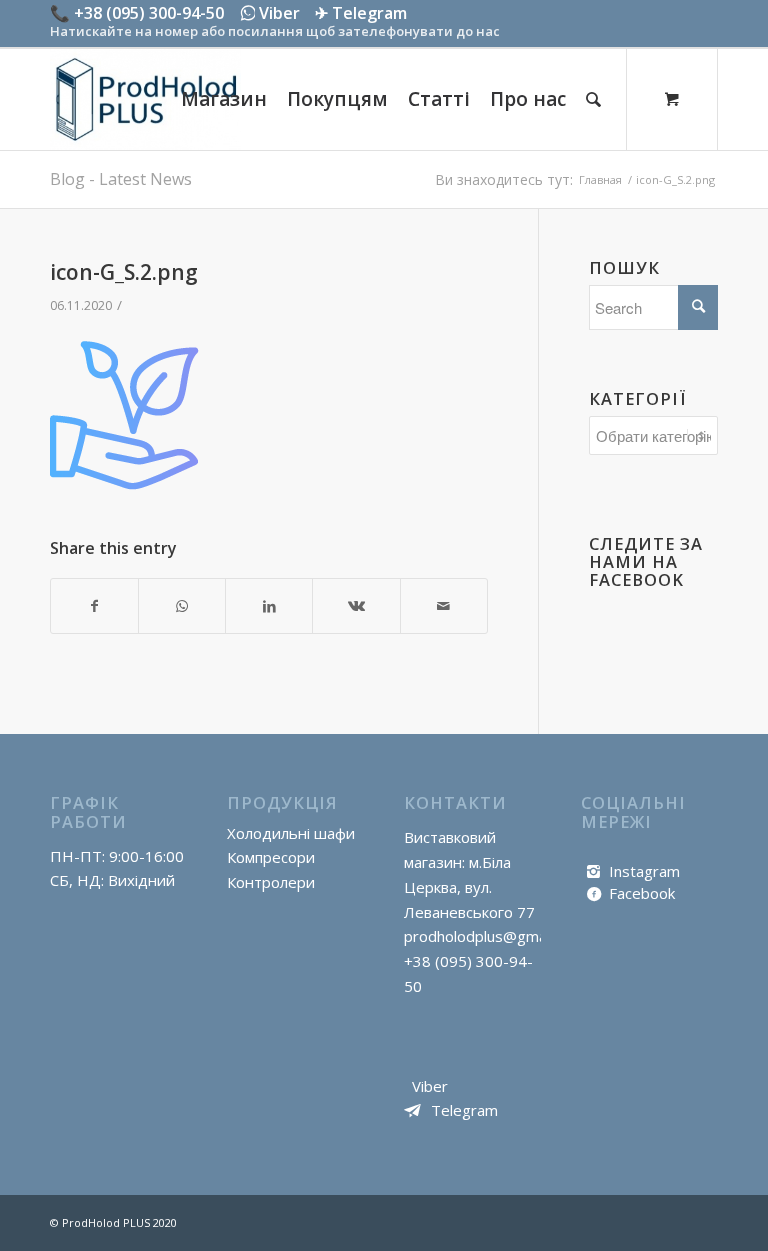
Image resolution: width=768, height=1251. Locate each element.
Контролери (271, 882)
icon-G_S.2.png (124, 272)
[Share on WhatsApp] (182, 606)
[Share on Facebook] (94, 606)
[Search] (593, 99)
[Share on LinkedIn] (269, 606)
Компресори (271, 857)
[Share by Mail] (444, 606)
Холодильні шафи (291, 833)
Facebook (642, 893)
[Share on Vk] (356, 606)
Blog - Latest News (121, 179)
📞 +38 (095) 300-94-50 (137, 13)
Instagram (644, 871)
